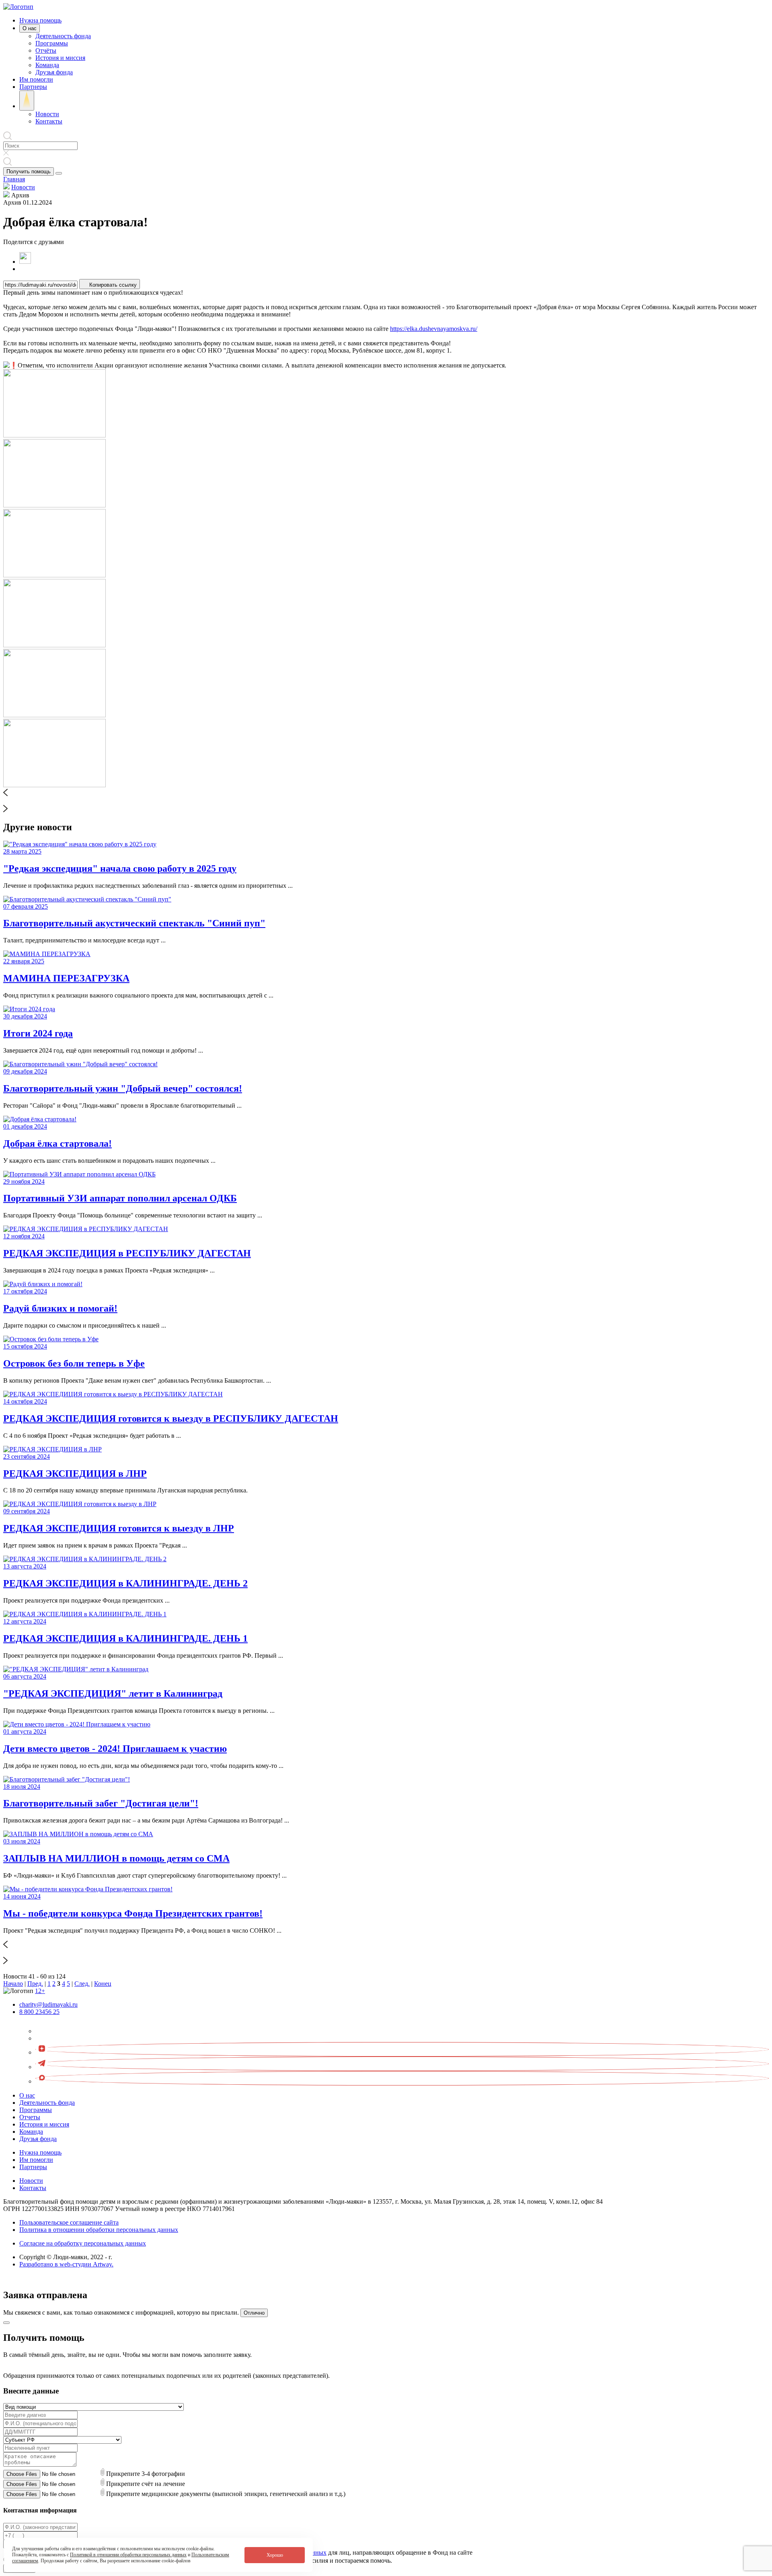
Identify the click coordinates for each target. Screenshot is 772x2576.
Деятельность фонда (63, 36)
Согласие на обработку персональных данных (83, 2243)
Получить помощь (29, 171)
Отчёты (46, 50)
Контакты (49, 121)
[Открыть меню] (59, 173)
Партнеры (33, 87)
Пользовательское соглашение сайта (69, 2222)
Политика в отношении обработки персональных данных (99, 2230)
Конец (103, 1984)
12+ (40, 1991)
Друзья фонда (54, 72)
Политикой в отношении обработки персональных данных (128, 2555)
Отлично (254, 2313)
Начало (13, 1984)
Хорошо (275, 2555)
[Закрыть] (6, 2323)
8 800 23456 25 (39, 2012)
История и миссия (60, 58)
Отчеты (30, 2117)
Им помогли (36, 79)
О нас (30, 28)
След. (82, 1984)
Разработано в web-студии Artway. (66, 2264)
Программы (52, 43)
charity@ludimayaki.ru (48, 2004)
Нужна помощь (40, 20)
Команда (47, 65)
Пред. (35, 1984)
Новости (47, 114)
